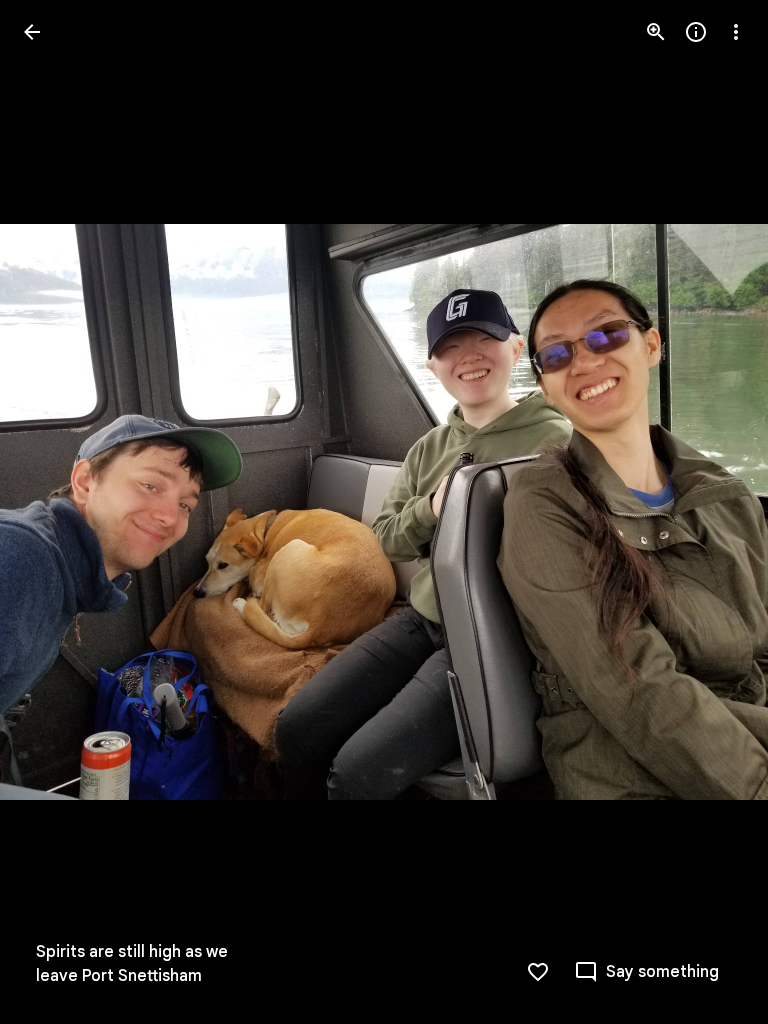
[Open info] (696, 32)
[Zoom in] (656, 32)
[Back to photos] (32, 32)
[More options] (736, 32)
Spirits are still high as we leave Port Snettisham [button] (132, 964)
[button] (56, 512)
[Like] (538, 972)
